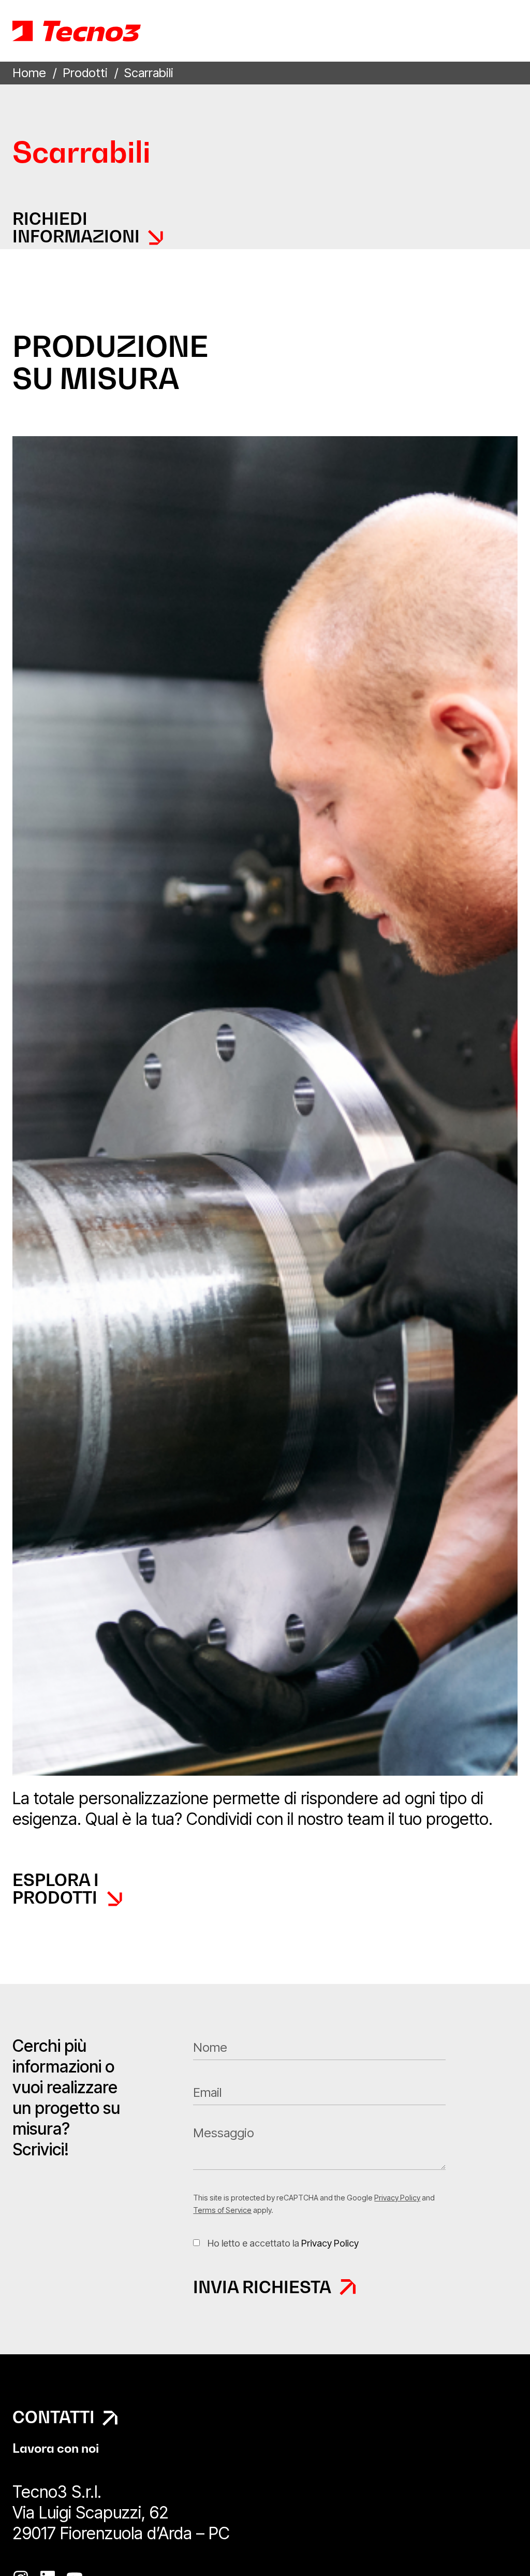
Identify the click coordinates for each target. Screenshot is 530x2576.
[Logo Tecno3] (77, 31)
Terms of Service (222, 2210)
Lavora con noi (56, 2448)
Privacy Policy (397, 2198)
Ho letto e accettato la (283, 2243)
